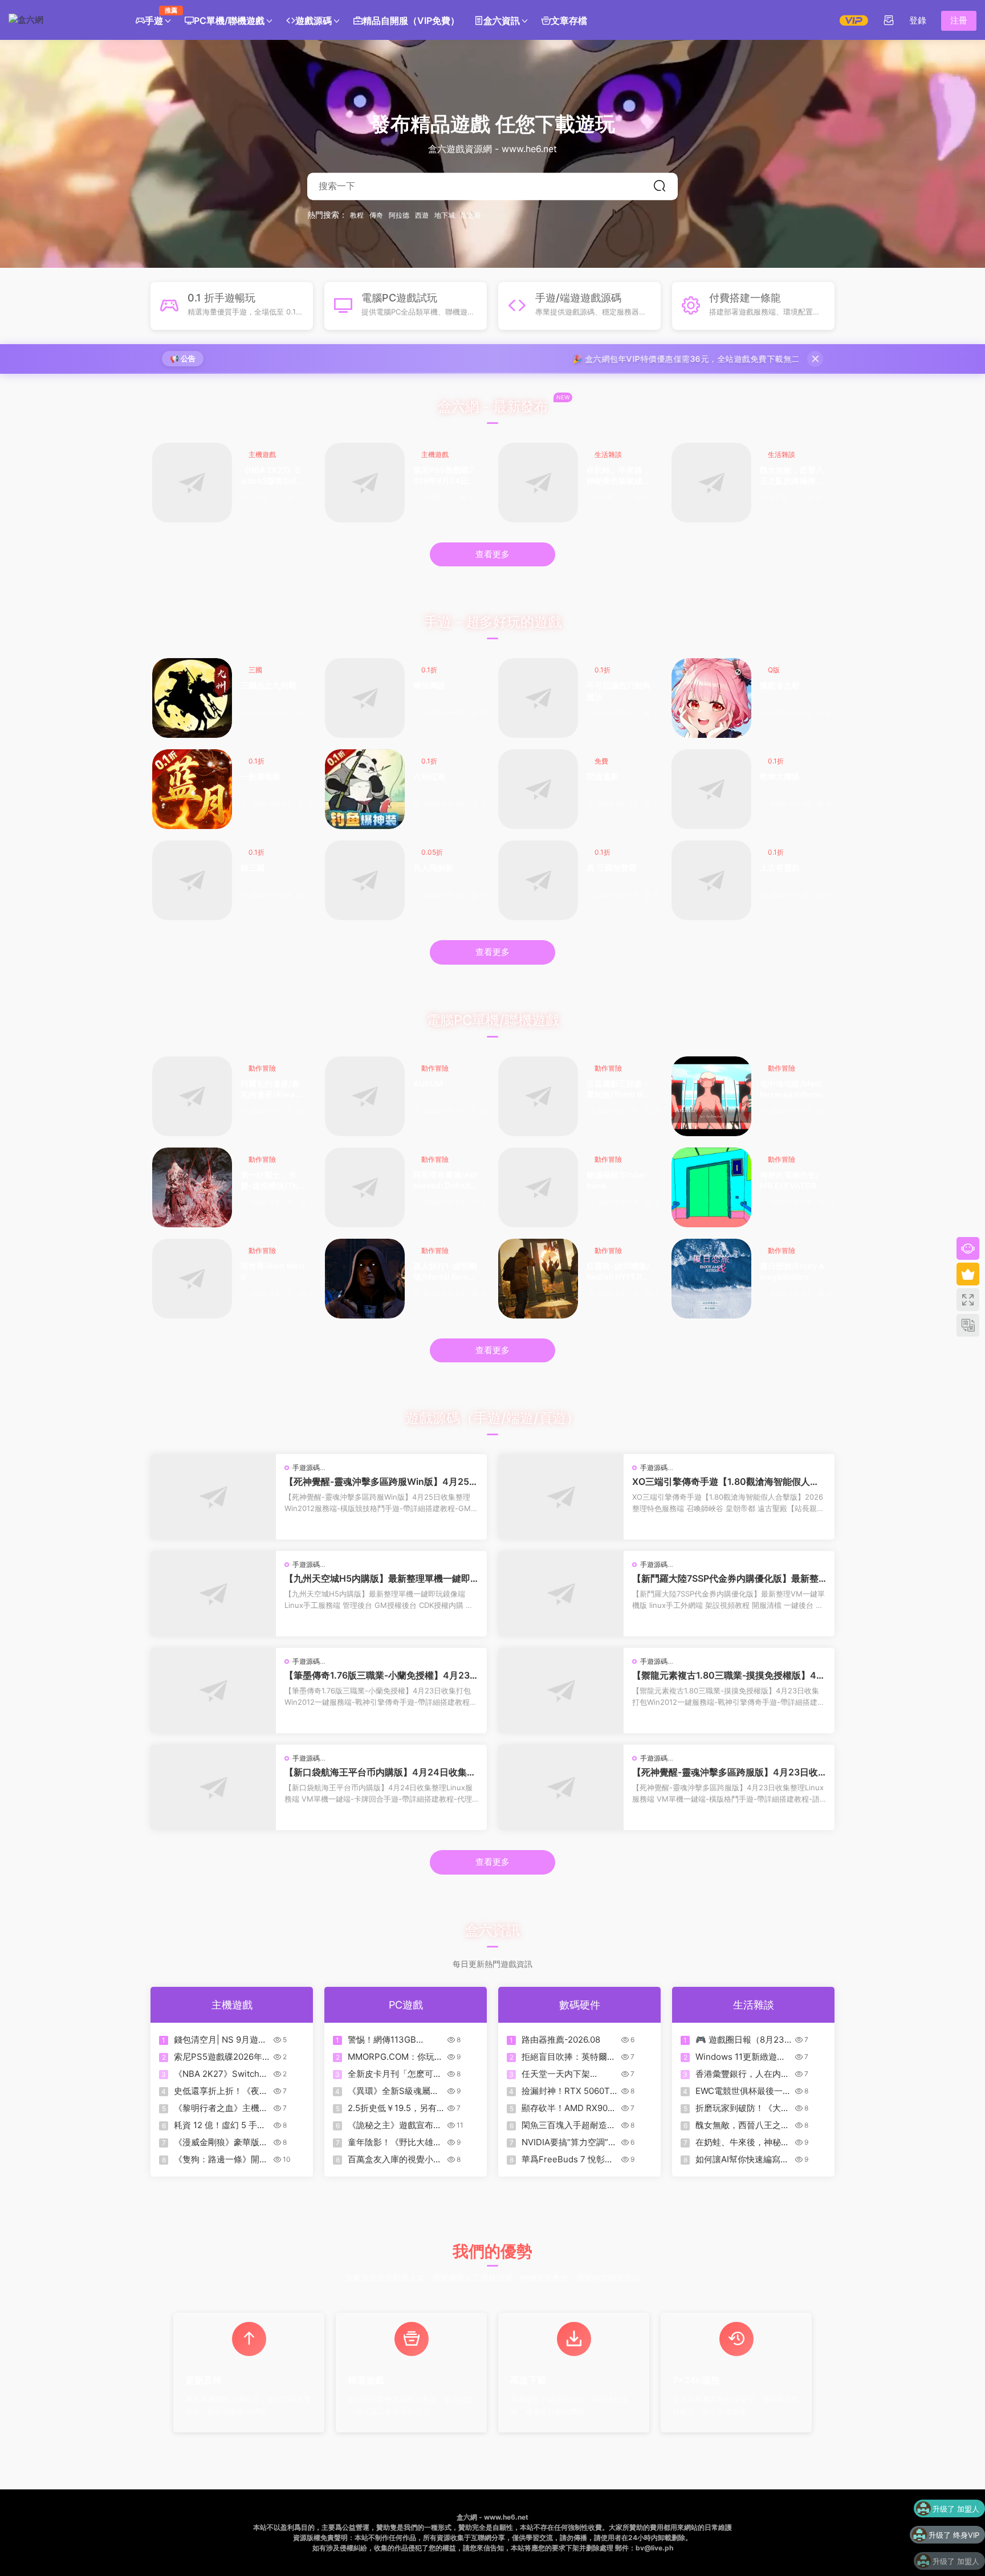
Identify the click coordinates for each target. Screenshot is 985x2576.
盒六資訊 (502, 21)
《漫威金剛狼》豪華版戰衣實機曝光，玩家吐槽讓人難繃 (221, 2142)
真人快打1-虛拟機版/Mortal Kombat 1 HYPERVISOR (445, 1272)
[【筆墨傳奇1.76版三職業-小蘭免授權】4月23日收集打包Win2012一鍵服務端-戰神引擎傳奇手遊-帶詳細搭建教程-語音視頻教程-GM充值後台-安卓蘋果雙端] (213, 1691)
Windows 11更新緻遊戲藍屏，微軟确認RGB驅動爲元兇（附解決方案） (743, 2057)
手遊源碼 (306, 1467)
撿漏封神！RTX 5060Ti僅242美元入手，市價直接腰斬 (568, 2091)
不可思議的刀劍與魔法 (618, 691)
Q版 (774, 670)
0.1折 (429, 670)
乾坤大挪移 (780, 776)
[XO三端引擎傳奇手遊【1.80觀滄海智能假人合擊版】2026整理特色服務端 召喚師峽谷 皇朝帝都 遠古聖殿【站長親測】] (561, 1497)
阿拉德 (399, 215)
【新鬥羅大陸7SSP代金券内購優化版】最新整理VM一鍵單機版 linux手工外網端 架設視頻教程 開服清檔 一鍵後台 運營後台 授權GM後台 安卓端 (728, 1578)
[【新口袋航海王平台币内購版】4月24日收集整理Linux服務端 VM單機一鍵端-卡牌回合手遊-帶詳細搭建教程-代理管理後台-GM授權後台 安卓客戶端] (213, 1787)
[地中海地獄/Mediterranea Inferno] (711, 1096)
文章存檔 (569, 21)
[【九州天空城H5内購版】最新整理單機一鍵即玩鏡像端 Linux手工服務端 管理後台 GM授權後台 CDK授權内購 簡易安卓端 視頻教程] (213, 1594)
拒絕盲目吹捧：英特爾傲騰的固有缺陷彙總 (569, 2057)
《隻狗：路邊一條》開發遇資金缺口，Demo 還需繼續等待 (221, 2159)
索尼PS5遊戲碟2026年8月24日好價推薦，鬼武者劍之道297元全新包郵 (445, 476)
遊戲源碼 (314, 21)
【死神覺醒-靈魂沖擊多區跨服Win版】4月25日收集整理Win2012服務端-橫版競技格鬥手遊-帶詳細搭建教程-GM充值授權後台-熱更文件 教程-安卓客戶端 (381, 1481)
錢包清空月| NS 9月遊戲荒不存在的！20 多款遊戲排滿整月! (220, 2040)
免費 (601, 761)
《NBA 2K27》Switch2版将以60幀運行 (271, 476)
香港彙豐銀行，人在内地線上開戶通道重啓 (742, 2074)
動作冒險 (262, 1068)
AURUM (428, 1083)
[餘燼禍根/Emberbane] (538, 1187)
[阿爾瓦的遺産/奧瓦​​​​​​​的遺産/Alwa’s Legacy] (192, 1096)
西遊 (422, 215)
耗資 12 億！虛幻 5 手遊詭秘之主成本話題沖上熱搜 (221, 2125)
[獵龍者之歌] (711, 698)
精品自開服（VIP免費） (411, 21)
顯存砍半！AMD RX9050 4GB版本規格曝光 (570, 2108)
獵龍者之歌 (780, 685)
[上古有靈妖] (711, 880)
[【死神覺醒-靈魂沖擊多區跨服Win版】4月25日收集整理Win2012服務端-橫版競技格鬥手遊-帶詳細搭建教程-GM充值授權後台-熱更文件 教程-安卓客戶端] (213, 1497)
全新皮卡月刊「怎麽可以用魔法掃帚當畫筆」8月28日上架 (395, 2074)
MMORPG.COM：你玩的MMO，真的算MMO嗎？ (395, 2057)
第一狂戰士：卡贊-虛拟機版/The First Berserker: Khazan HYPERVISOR (272, 1181)
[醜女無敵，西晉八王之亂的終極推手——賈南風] (711, 483)
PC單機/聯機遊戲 (229, 21)
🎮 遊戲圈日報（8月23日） (740, 2040)
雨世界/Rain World (272, 1271)
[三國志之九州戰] (192, 698)
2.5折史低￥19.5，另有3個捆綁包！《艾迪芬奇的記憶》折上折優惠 (395, 2108)
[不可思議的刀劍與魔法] (538, 698)
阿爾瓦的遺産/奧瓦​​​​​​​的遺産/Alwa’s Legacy (270, 1090)
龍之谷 (471, 215)
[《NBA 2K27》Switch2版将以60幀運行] (192, 483)
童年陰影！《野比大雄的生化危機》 (395, 2142)
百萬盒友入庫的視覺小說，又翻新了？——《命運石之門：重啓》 (395, 2159)
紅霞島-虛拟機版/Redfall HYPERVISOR (618, 1272)
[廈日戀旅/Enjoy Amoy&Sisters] (711, 1279)
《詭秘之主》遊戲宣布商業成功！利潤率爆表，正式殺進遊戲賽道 (395, 2125)
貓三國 (253, 867)
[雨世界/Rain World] (192, 1279)
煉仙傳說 (429, 685)
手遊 (158, 16)
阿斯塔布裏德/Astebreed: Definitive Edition (445, 1181)
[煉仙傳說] (365, 698)
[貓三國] (192, 880)
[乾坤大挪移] (711, 789)
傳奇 (376, 215)
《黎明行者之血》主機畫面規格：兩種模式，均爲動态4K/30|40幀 (221, 2108)
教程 (357, 215)
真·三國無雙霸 (612, 867)
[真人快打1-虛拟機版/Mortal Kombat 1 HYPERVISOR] (365, 1279)
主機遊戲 (262, 454)
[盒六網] (60, 20)
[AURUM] (365, 1096)
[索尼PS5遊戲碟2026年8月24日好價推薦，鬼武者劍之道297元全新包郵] (365, 483)
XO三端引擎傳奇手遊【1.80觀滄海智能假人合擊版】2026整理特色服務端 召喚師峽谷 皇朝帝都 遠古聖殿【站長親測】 (728, 1481)
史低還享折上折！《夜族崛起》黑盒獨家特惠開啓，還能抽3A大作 (221, 2091)
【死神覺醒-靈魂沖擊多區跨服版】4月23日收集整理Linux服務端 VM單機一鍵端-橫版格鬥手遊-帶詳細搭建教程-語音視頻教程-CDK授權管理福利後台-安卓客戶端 (728, 1772)
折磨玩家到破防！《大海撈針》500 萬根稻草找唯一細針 (743, 2108)
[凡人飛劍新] (365, 880)
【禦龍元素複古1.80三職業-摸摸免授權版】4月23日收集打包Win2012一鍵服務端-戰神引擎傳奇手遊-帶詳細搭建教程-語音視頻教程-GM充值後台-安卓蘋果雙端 (729, 1675)
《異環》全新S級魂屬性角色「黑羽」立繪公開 (393, 2091)
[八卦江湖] (365, 789)
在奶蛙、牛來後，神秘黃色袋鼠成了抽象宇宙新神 (618, 476)
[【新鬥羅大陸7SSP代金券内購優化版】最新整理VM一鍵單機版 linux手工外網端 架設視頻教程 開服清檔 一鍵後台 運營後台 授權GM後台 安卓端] (561, 1594)
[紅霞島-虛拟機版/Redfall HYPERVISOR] (538, 1279)
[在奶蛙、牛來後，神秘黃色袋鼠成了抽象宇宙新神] (538, 483)
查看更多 (492, 554)
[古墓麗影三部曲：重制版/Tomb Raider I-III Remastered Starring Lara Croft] (538, 1096)
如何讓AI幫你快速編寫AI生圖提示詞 (742, 2159)
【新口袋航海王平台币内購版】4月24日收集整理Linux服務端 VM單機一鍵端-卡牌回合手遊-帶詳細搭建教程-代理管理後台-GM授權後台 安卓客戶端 (380, 1772)
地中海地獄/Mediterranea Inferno (791, 1089)
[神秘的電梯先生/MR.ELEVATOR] (711, 1187)
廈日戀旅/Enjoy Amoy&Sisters (792, 1271)
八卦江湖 (429, 776)
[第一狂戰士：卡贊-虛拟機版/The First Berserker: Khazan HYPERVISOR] (192, 1187)
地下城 (445, 215)
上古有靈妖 (780, 867)
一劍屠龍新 (261, 776)
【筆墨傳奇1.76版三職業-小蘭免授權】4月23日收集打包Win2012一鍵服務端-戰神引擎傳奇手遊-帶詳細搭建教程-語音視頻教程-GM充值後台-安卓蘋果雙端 (380, 1675)
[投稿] (889, 20)
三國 (255, 670)
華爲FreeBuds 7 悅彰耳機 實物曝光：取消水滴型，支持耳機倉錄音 (567, 2159)
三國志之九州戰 (268, 685)
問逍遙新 (603, 776)
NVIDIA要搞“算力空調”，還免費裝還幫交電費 (569, 2142)
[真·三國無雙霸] (538, 880)
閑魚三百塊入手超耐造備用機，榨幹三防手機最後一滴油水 (569, 2125)
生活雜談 (608, 454)
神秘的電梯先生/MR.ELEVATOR (789, 1180)
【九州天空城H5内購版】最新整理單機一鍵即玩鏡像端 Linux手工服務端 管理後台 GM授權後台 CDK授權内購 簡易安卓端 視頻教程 (380, 1578)
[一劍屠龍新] (192, 789)
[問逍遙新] (538, 789)
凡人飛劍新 (433, 867)
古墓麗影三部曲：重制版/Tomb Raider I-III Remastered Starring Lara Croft (618, 1090)
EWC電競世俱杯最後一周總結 (743, 2091)
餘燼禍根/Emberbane (617, 1180)
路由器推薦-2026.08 (561, 2040)
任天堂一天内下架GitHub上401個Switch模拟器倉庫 (570, 2074)
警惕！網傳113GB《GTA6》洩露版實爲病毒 (393, 2040)
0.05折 (432, 852)
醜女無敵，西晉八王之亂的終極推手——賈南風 (792, 476)
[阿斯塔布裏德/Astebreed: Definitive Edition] (365, 1187)
